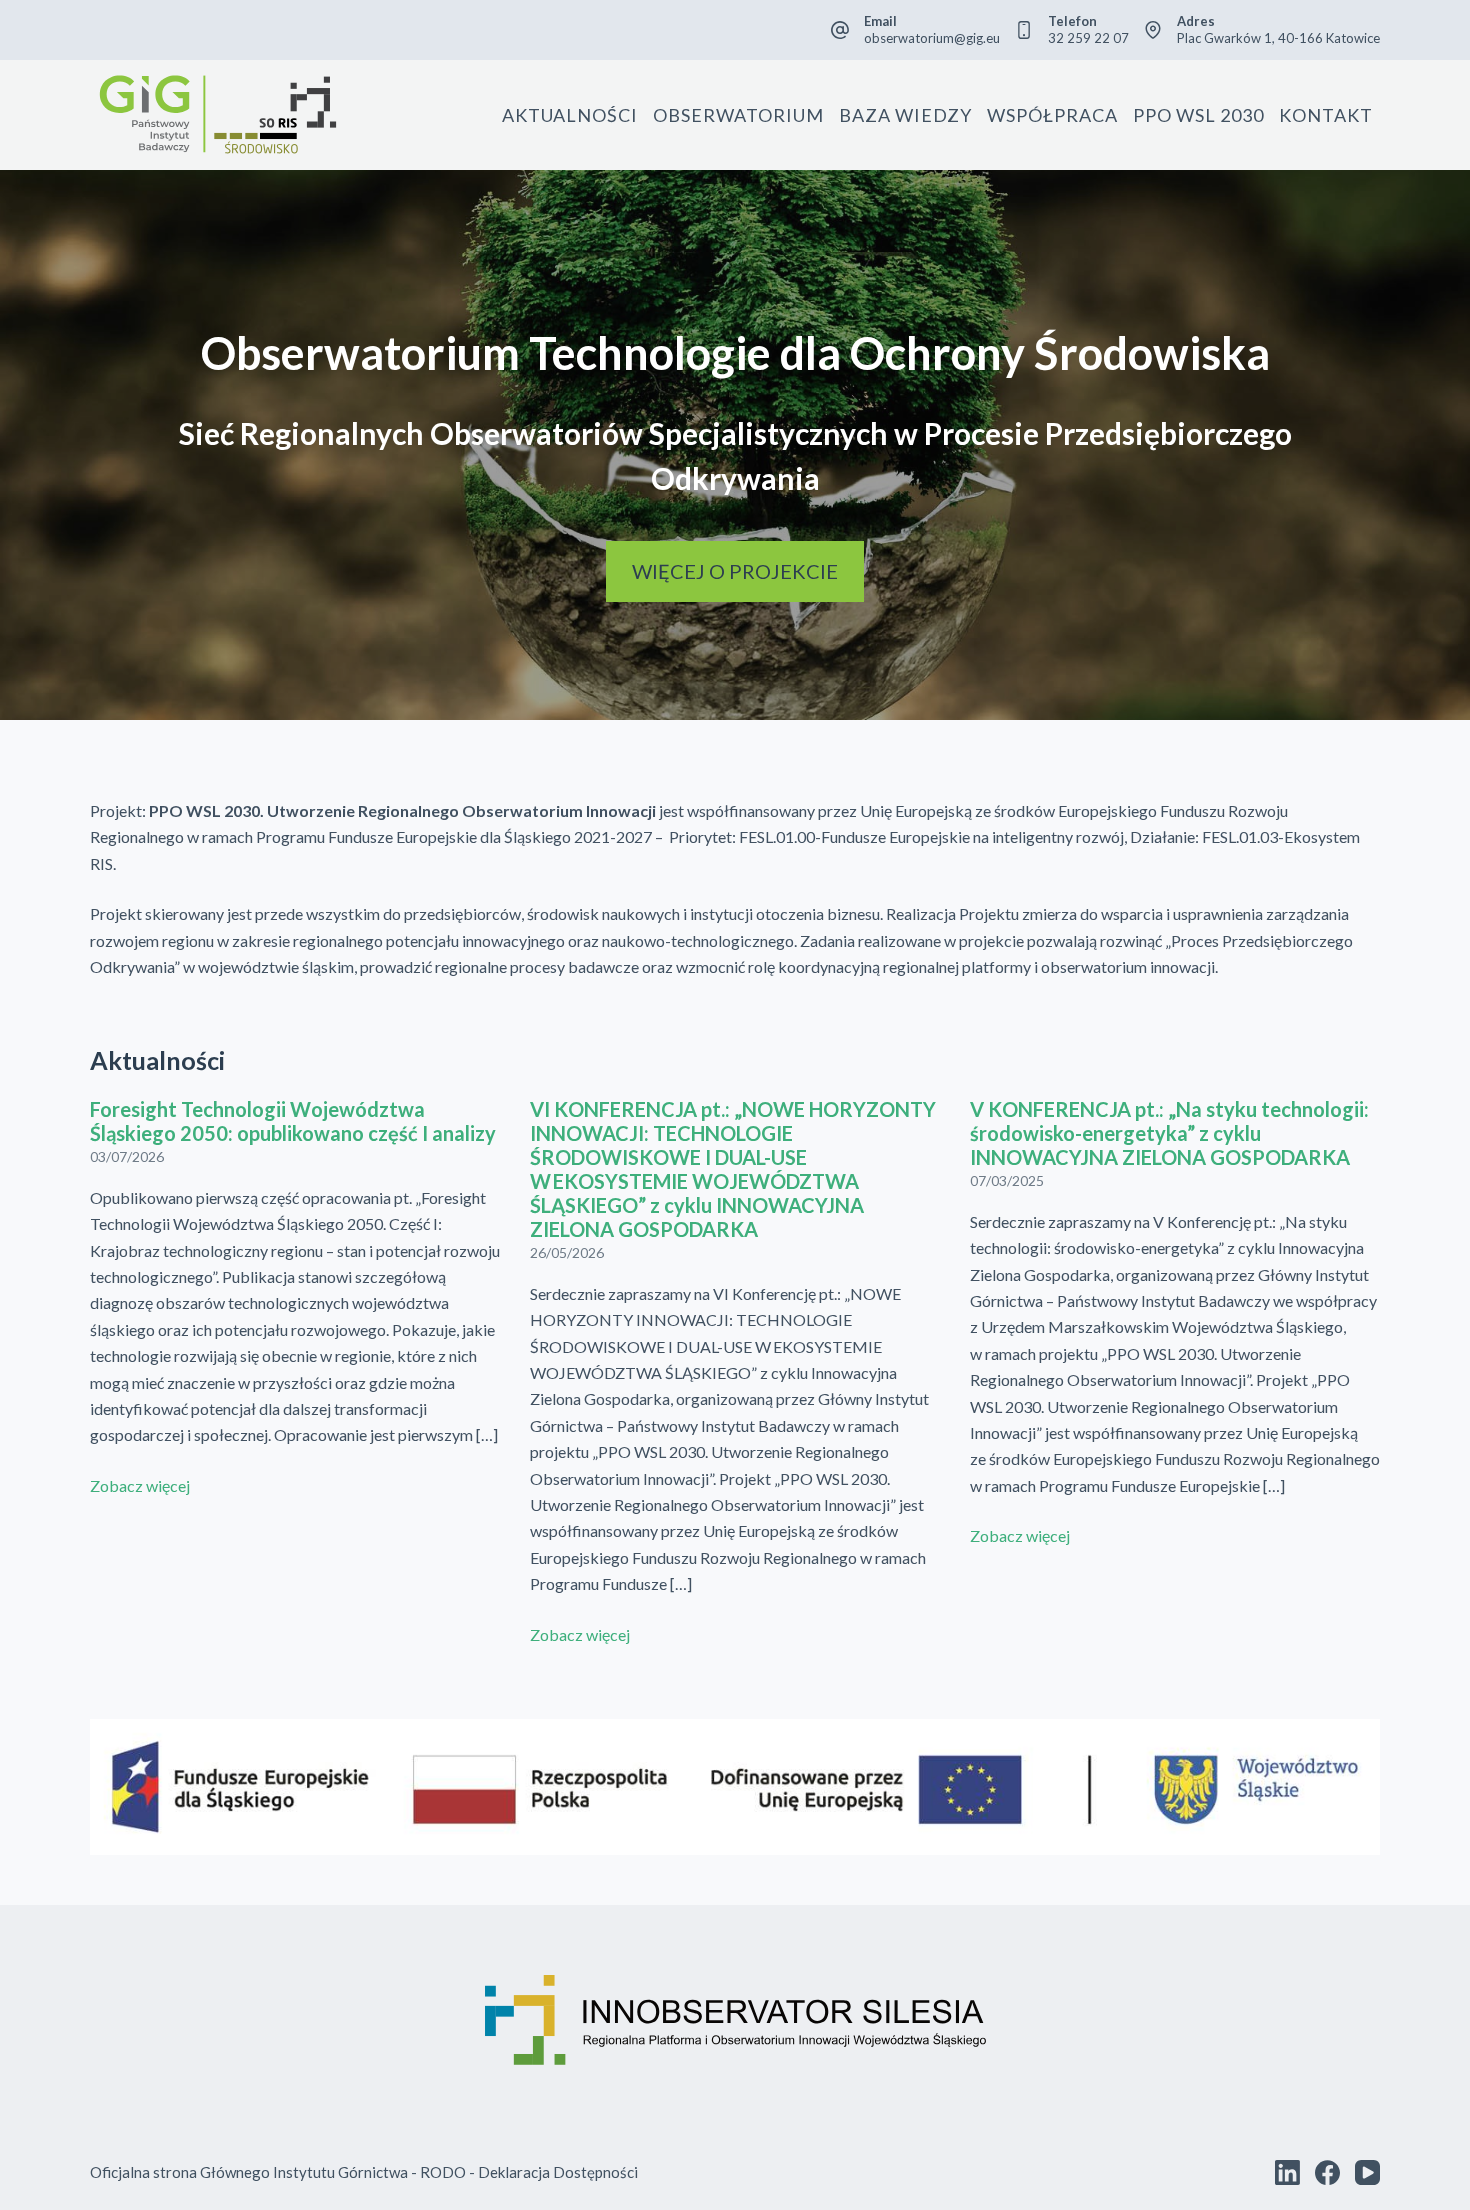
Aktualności (570, 115)
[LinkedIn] (1287, 2172)
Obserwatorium (738, 115)
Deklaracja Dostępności (558, 2172)
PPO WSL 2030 (1198, 115)
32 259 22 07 (1088, 38)
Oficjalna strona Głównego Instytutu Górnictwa (249, 2172)
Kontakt (1326, 115)
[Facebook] (1327, 2172)
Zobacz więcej (140, 1485)
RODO (443, 2172)
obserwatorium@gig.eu (932, 38)
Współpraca (1052, 115)
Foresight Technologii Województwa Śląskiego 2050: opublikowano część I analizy (293, 1121)
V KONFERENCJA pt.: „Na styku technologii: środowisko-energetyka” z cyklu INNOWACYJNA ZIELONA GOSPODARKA (1169, 1133)
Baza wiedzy (905, 115)
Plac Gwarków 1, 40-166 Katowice (1278, 38)
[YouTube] (1367, 2172)
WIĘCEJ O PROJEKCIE (735, 571)
